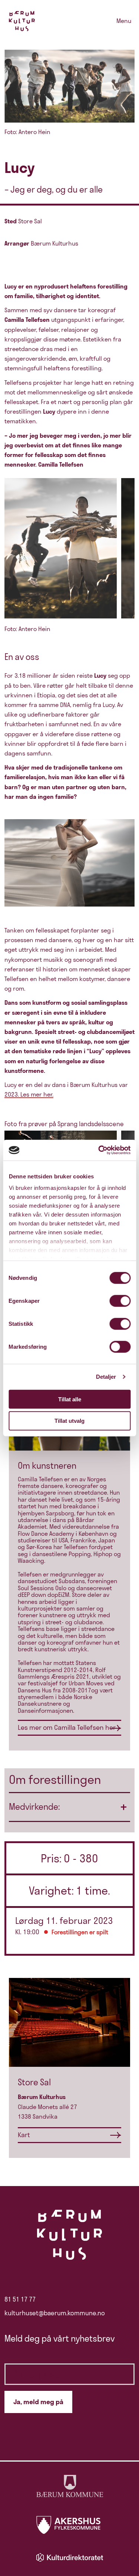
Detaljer (106, 1377)
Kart (24, 2135)
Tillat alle (70, 1399)
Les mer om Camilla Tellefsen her (67, 1727)
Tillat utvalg (69, 1421)
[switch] (120, 1301)
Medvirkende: (34, 1807)
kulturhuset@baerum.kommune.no (55, 2313)
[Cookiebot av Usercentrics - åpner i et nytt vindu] (99, 1150)
